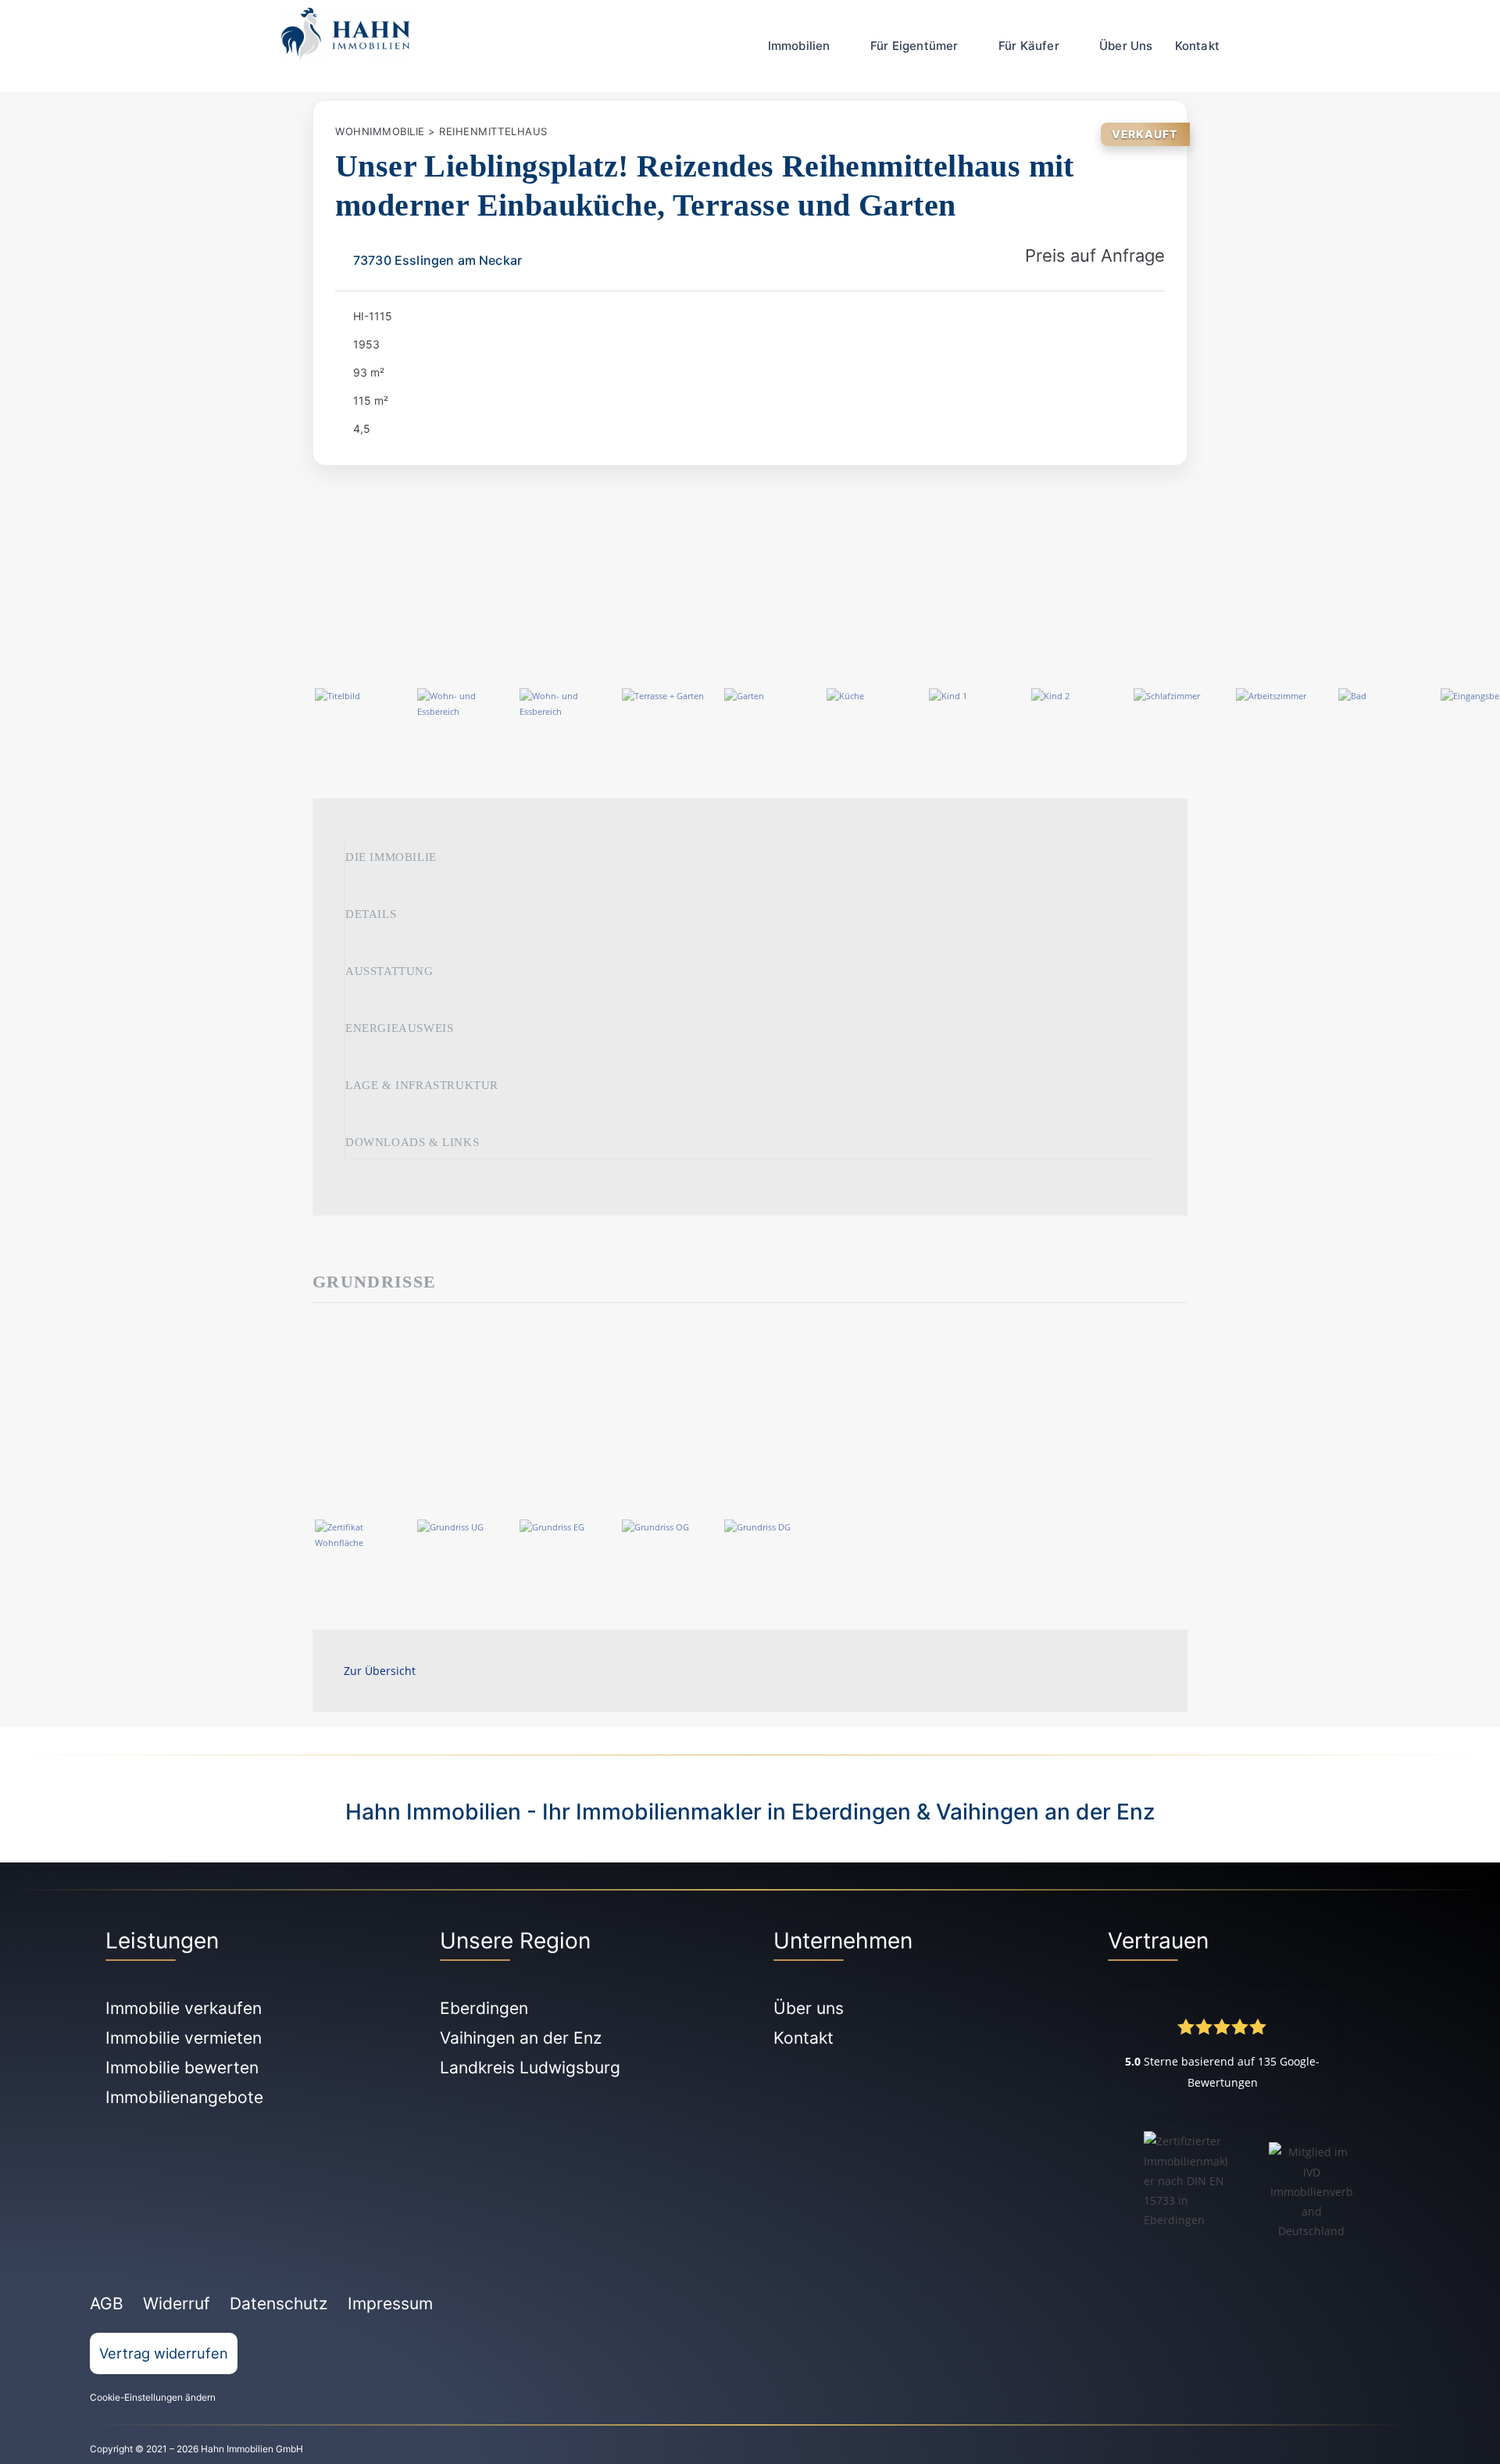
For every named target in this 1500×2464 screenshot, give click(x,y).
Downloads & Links (412, 1142)
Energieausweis (399, 1028)
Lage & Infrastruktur (422, 1085)
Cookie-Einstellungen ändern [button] (153, 2397)
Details (371, 914)
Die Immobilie (391, 857)
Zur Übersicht (380, 1671)
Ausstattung (389, 971)
